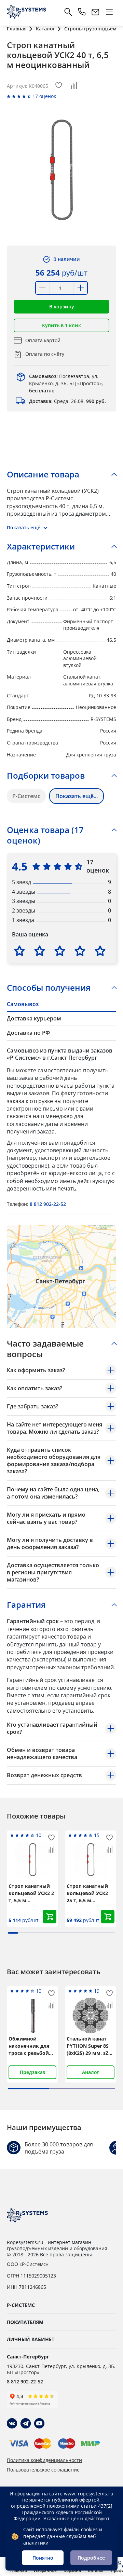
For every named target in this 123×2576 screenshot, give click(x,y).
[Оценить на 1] (19, 951)
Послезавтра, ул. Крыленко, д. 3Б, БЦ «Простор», (66, 383)
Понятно (43, 2558)
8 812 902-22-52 (48, 1204)
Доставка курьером (34, 1018)
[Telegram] (26, 2423)
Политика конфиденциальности (44, 2460)
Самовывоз (23, 1004)
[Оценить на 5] (100, 951)
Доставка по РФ (28, 1033)
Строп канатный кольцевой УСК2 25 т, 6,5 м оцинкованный (87, 1893)
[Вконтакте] (12, 2423)
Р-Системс (26, 796)
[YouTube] (39, 2423)
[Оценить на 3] (60, 951)
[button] (61, 307)
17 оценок (44, 96)
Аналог (91, 2072)
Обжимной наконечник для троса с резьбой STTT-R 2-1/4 (29, 2046)
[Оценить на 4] (80, 951)
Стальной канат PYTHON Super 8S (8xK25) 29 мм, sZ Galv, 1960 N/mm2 (88, 2046)
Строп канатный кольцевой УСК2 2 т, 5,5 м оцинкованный (31, 1893)
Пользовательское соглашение (43, 2470)
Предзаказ (32, 2072)
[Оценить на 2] (40, 951)
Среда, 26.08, (67, 401)
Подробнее (91, 2558)
